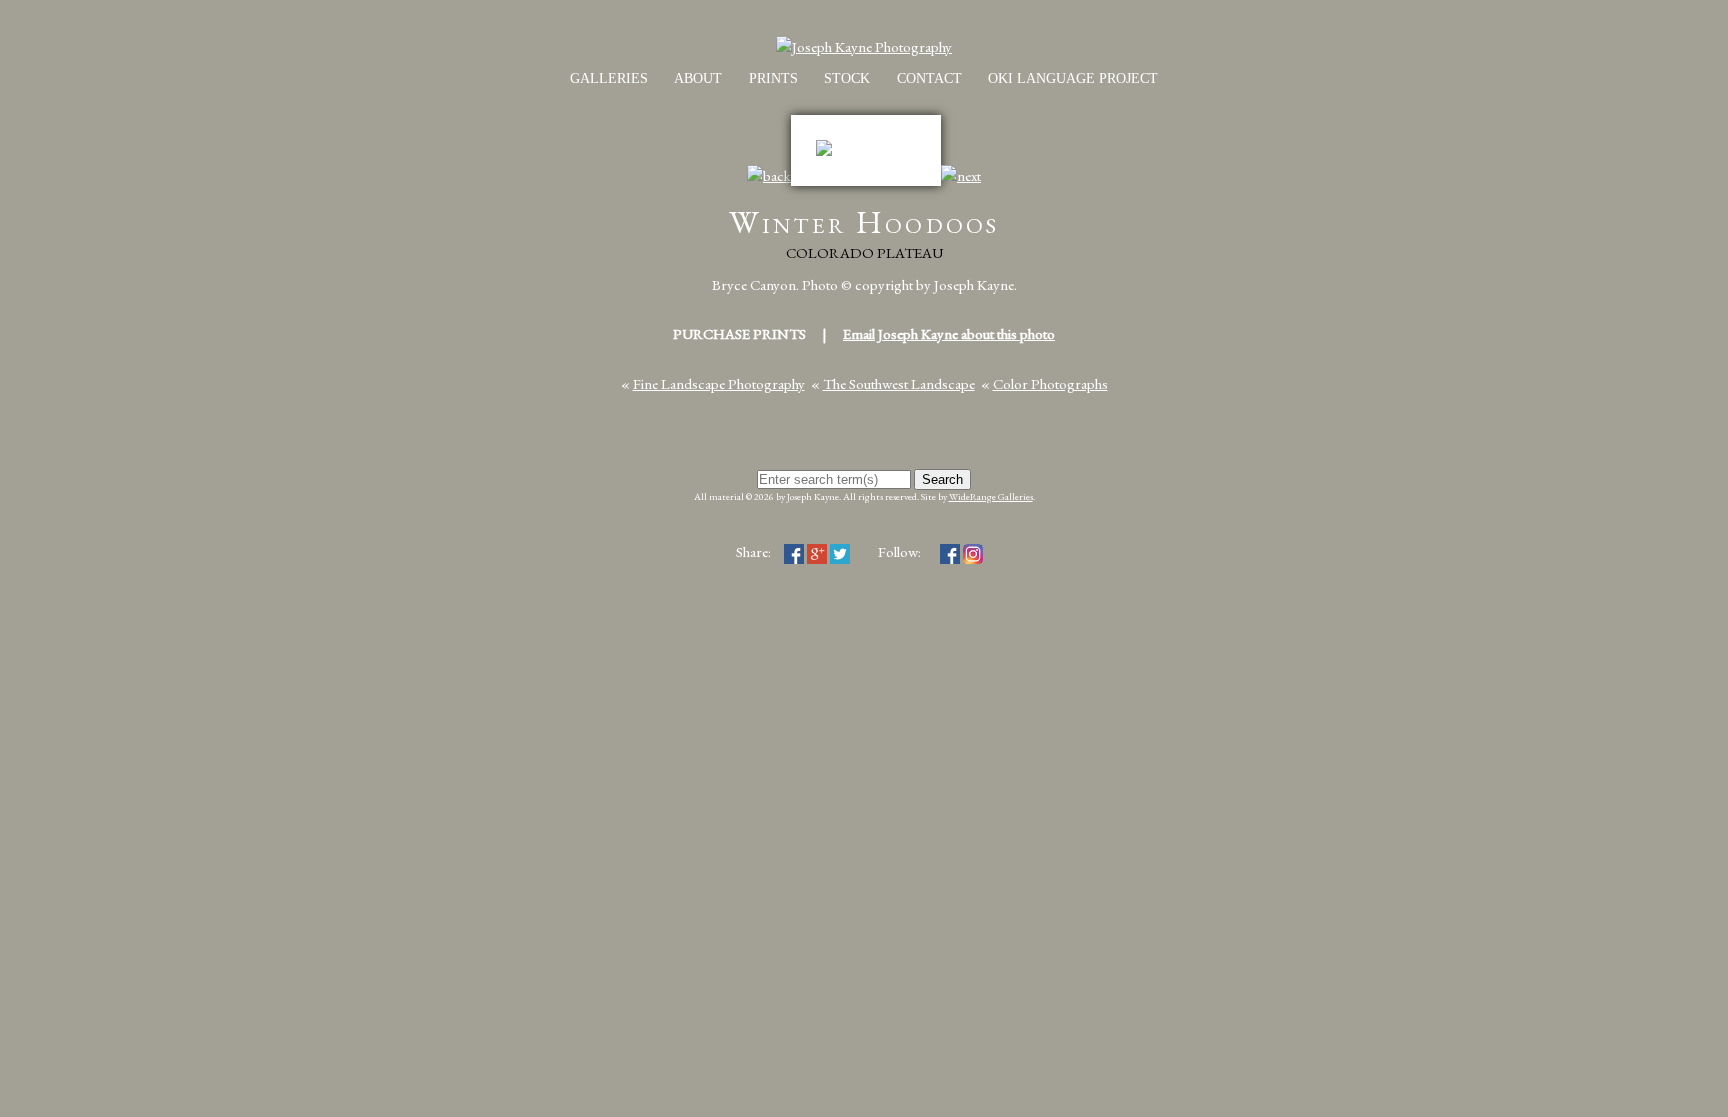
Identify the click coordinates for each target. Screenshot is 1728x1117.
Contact (929, 78)
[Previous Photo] (769, 175)
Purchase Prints (739, 333)
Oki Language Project (1073, 78)
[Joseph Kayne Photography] (864, 46)
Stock (847, 78)
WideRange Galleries (991, 496)
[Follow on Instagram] (973, 551)
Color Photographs (1050, 383)
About (698, 78)
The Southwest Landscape (899, 383)
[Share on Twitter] (840, 551)
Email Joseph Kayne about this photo (949, 333)
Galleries (609, 78)
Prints (773, 78)
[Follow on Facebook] (950, 551)
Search (942, 479)
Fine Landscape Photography (719, 383)
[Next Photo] (961, 175)
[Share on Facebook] (794, 551)
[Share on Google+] (817, 551)
